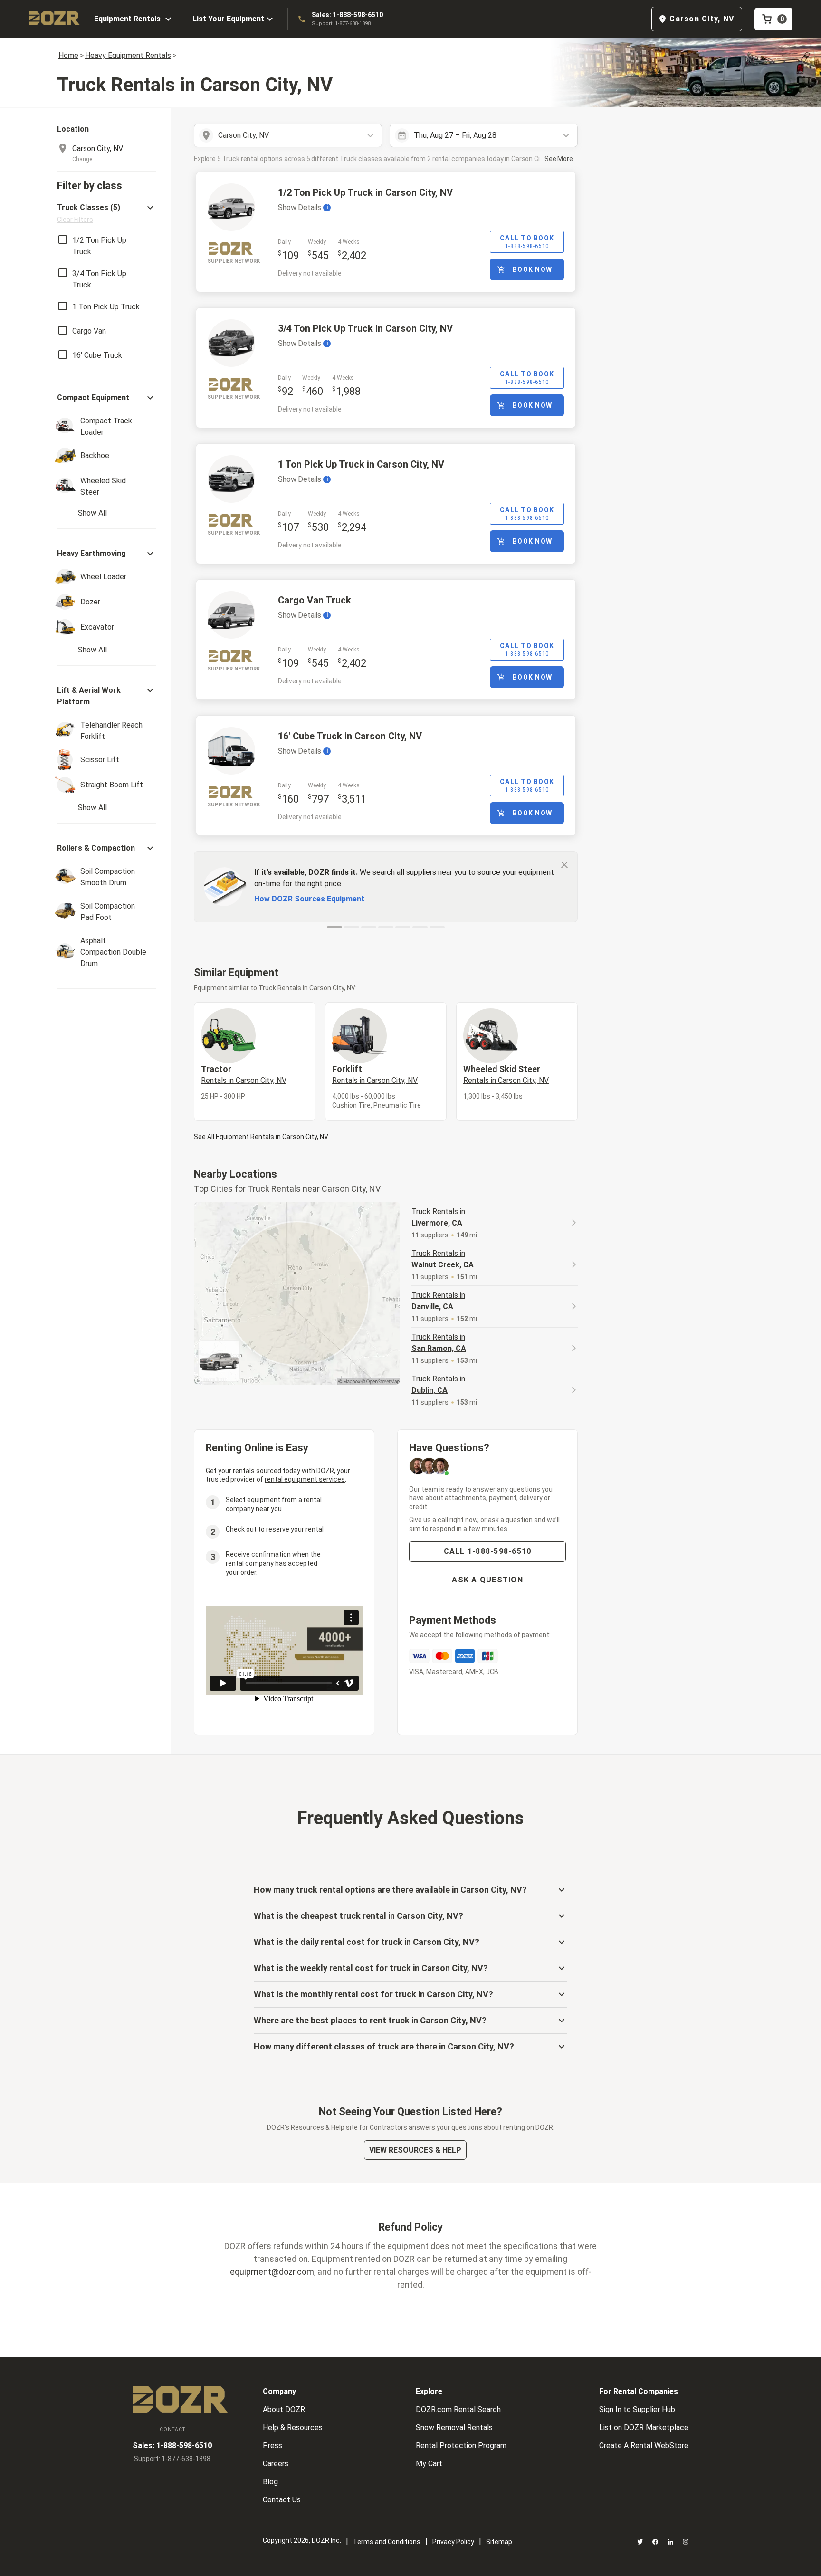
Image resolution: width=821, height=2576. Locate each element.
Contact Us (282, 2500)
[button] (106, 213)
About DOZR (284, 2409)
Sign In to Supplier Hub (637, 2409)
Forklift (375, 1074)
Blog (270, 2482)
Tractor (244, 1074)
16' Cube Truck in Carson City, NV (350, 736)
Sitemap (499, 2542)
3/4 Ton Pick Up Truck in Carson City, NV (365, 328)
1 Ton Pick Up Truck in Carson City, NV (361, 464)
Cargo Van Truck (315, 600)
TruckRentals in (438, 1217)
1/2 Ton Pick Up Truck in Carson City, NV (365, 192)
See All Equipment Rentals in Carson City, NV (261, 1137)
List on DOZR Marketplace (644, 2428)
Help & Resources (293, 2428)
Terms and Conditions (387, 2542)
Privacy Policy (453, 2542)
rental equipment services (305, 1479)
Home (68, 55)
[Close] (564, 864)
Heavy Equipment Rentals (128, 55)
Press (272, 2446)
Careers (276, 2464)
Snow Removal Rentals (454, 2428)
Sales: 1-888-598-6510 (347, 15)
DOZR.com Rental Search (458, 2409)
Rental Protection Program (461, 2446)
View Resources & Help (415, 2150)
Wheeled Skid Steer (506, 1074)
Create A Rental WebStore (644, 2446)
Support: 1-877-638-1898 (341, 24)
